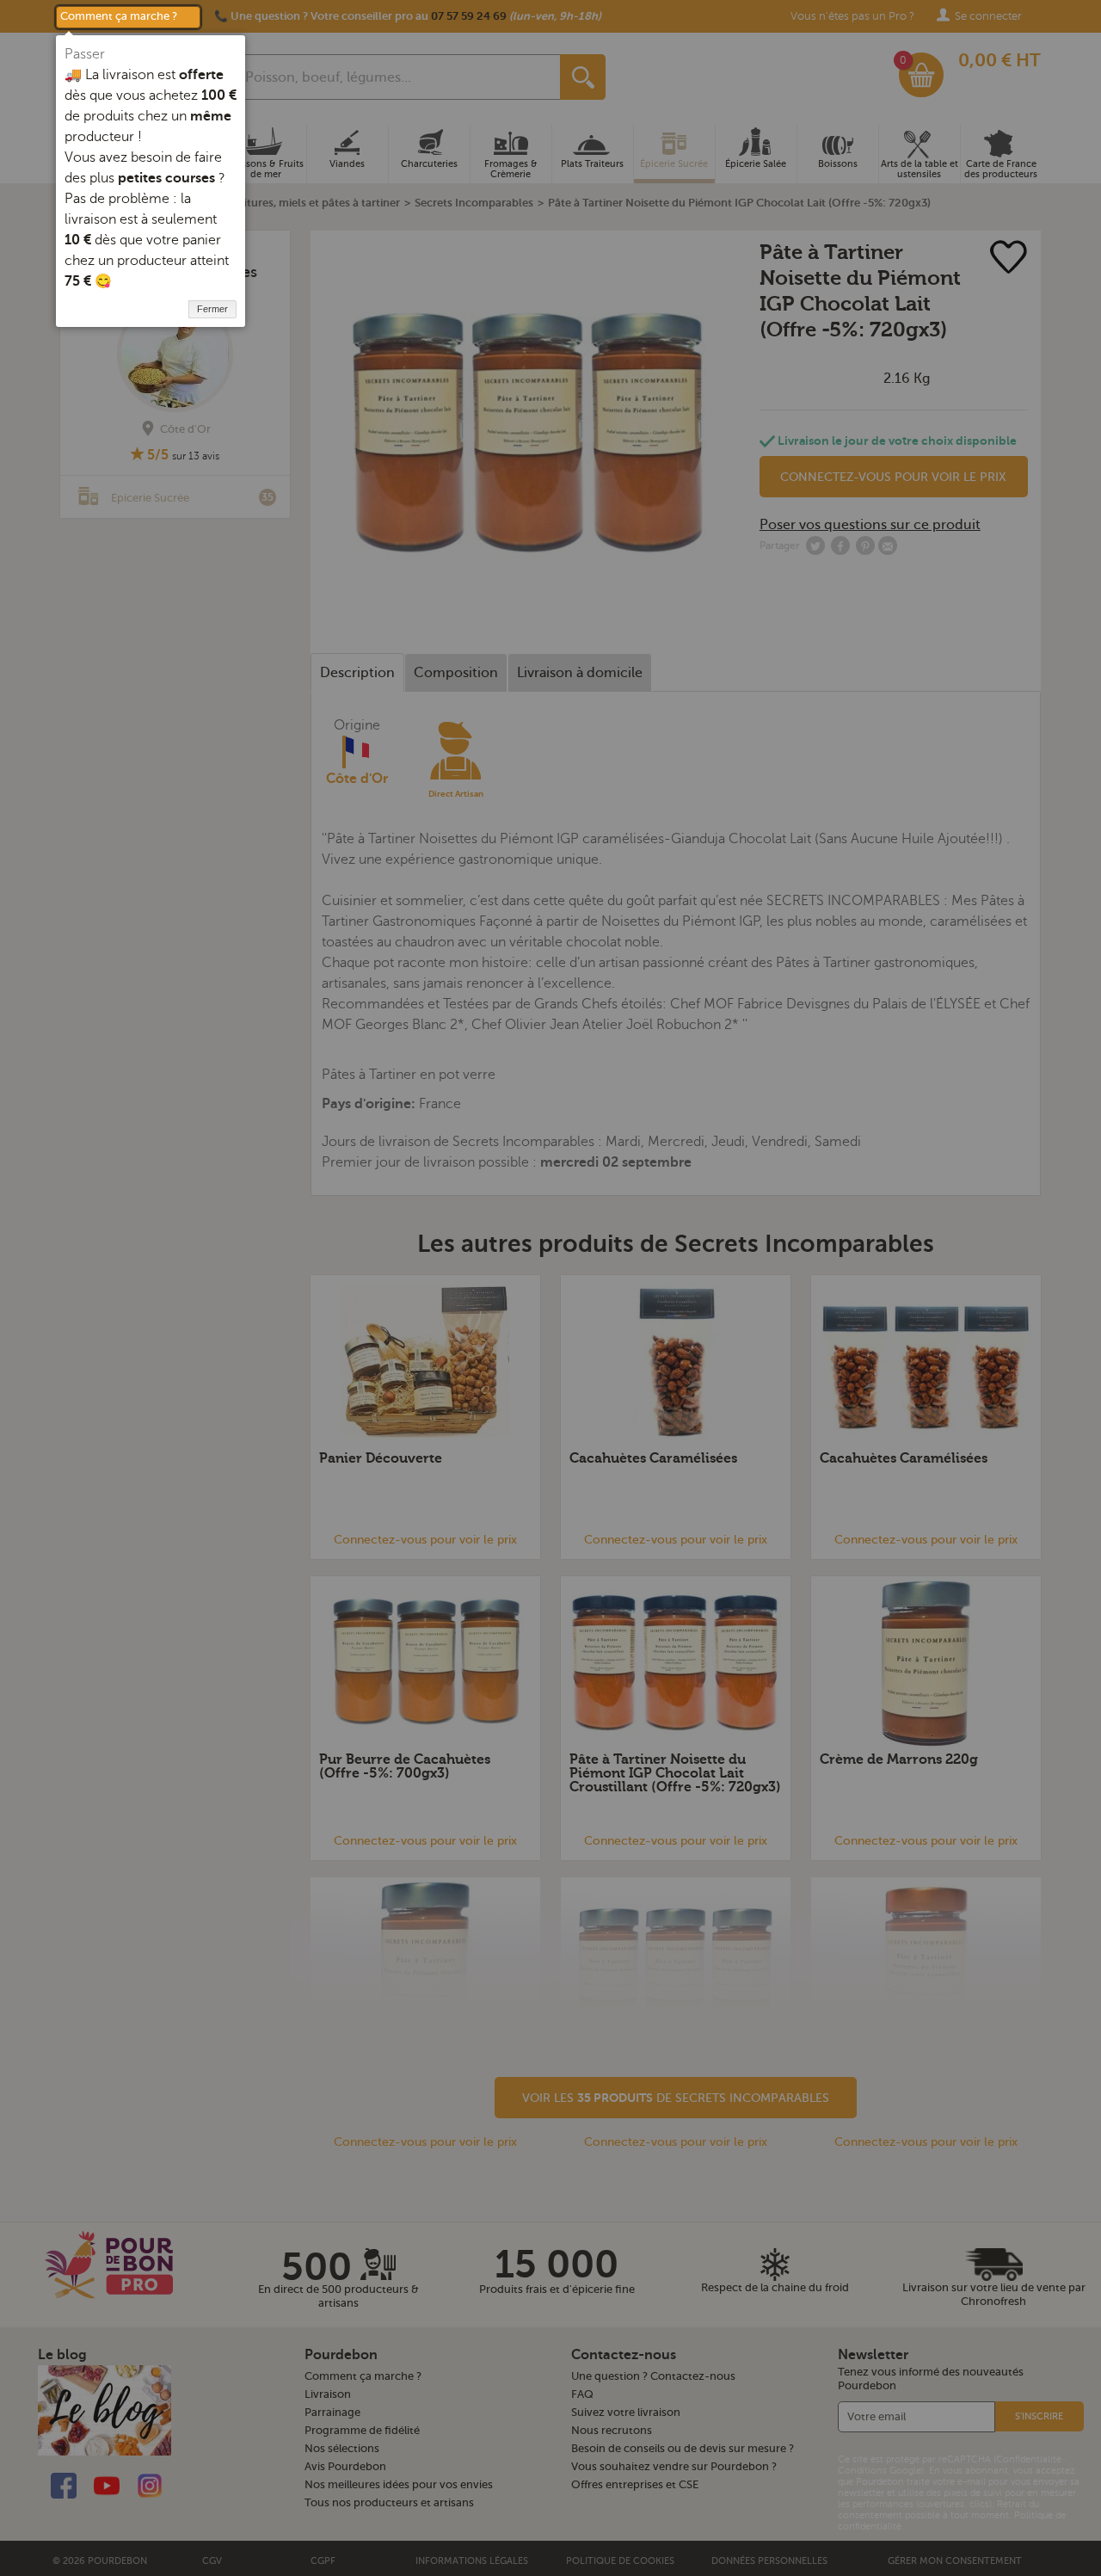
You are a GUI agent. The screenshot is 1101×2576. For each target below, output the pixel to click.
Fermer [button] (212, 309)
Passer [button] (85, 54)
